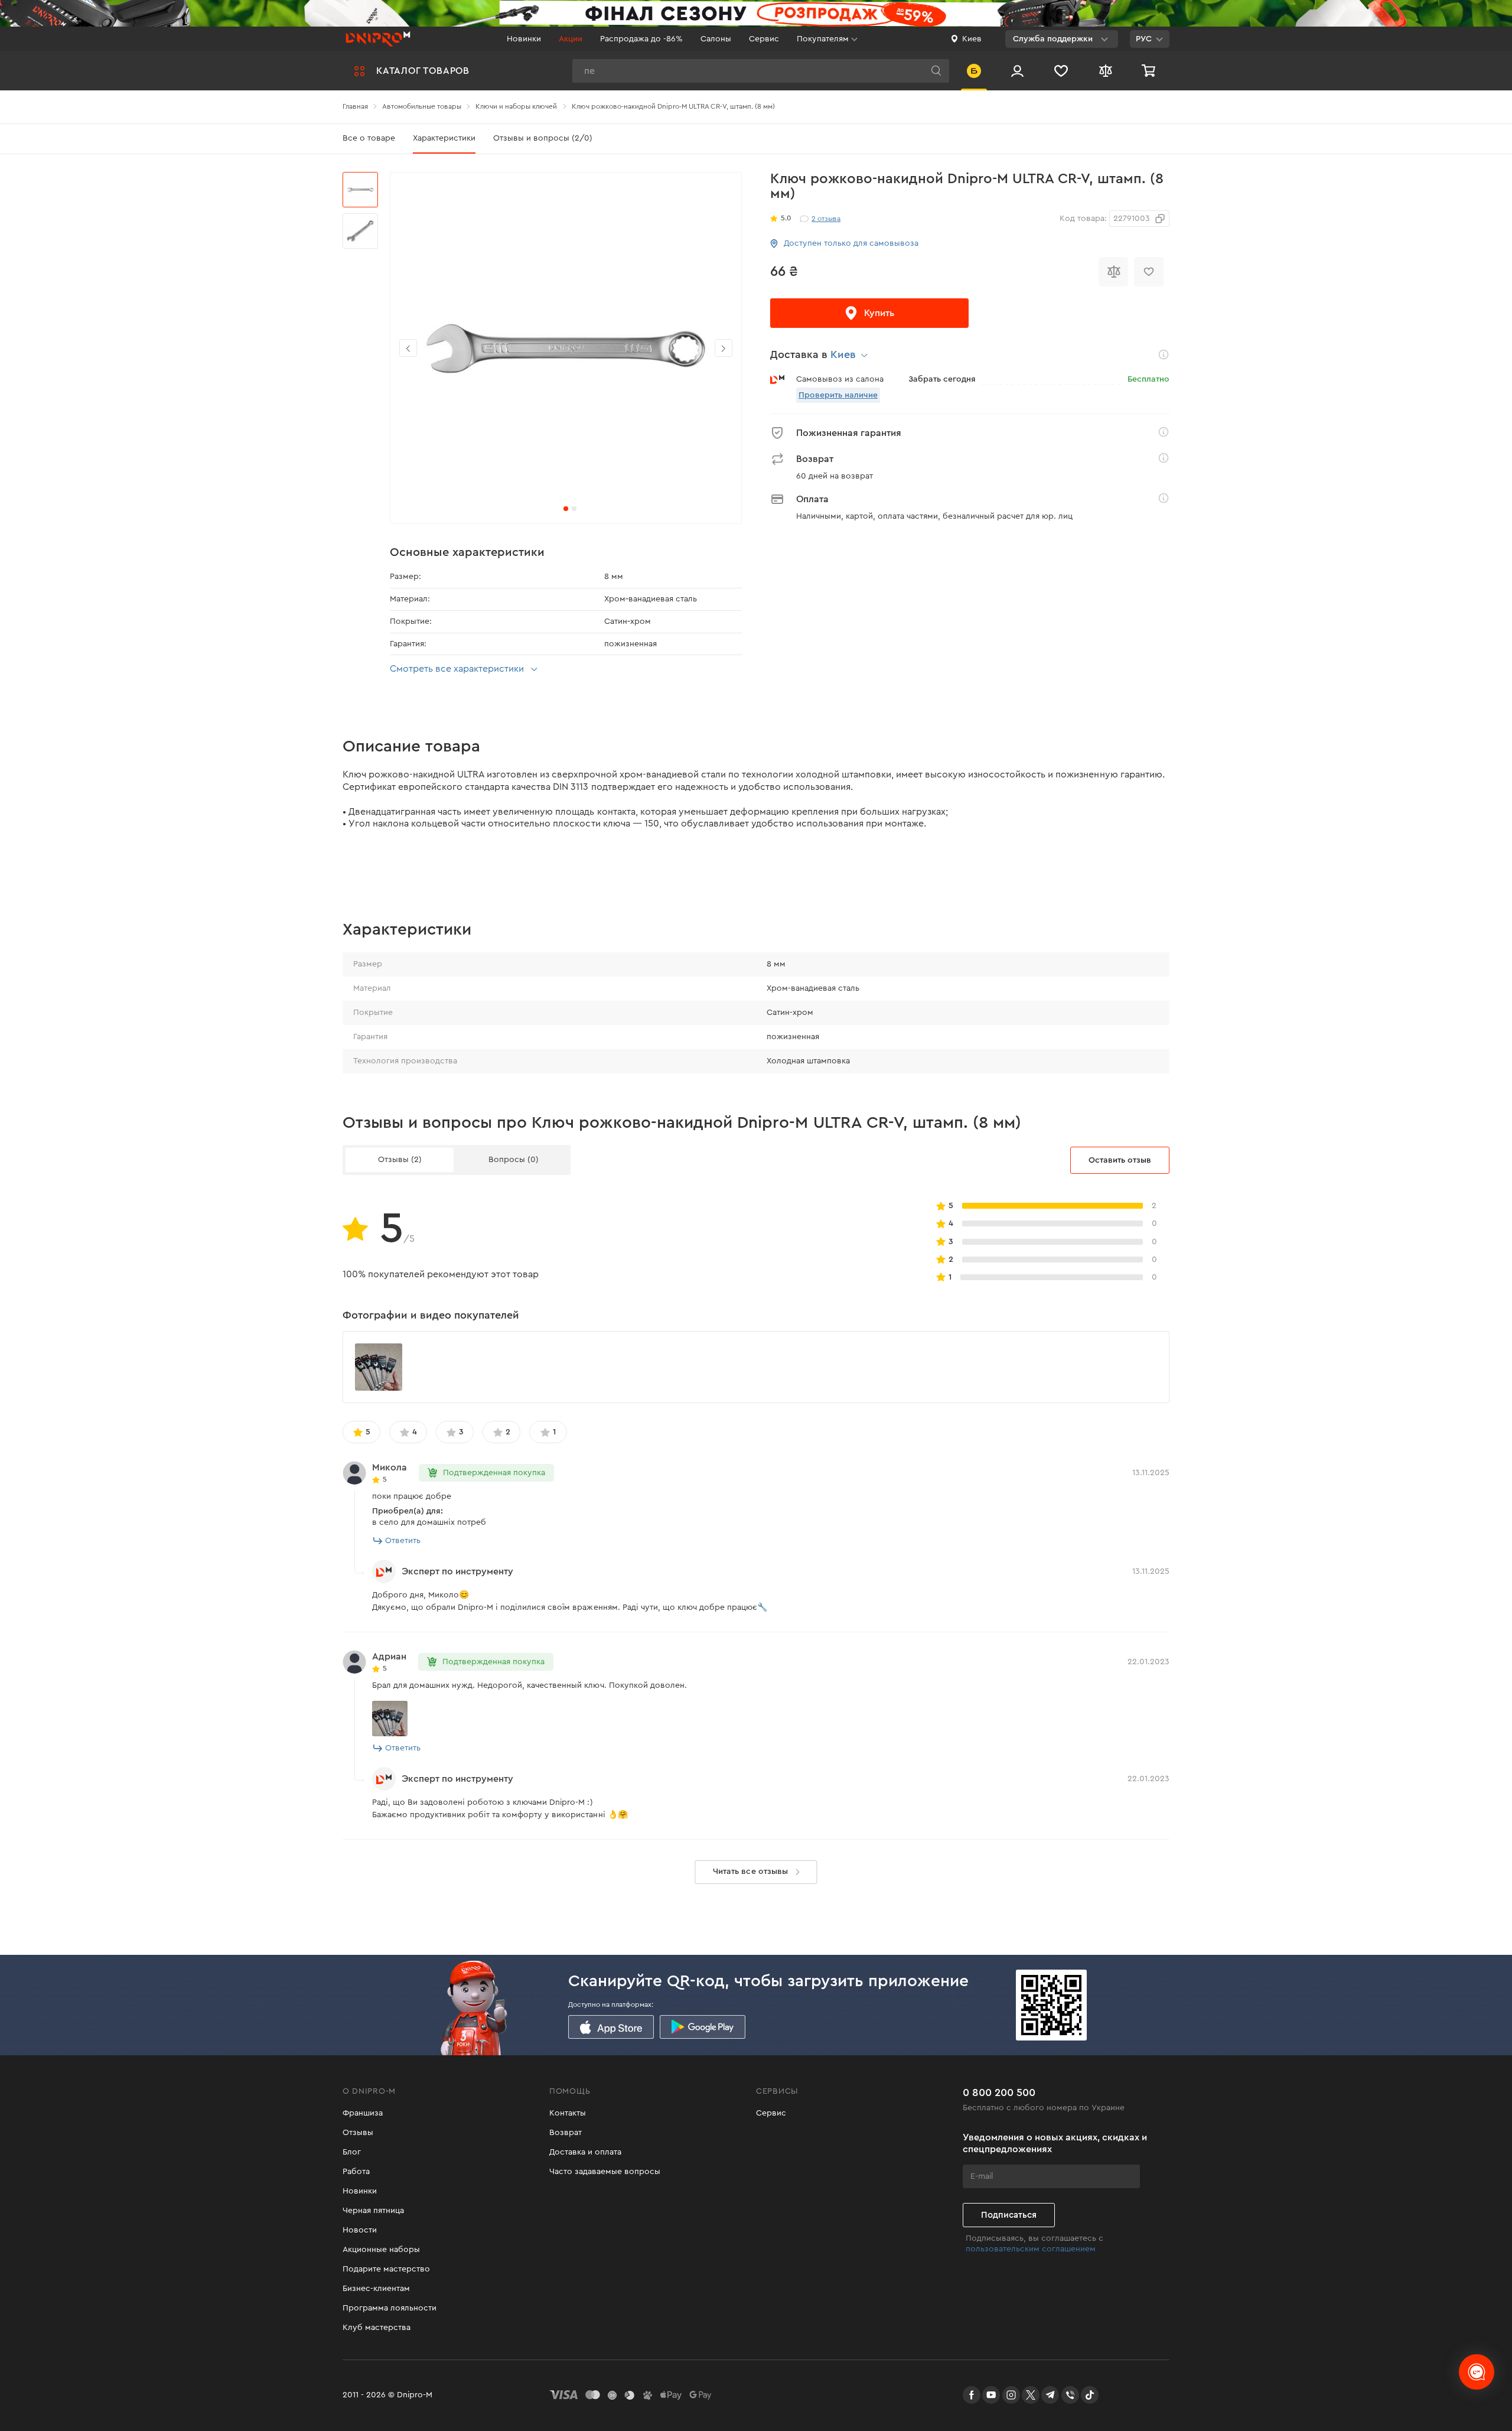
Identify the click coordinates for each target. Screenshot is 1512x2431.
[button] (724, 348)
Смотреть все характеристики (457, 669)
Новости (360, 2230)
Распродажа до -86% (641, 39)
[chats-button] (1477, 2372)
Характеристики (444, 138)
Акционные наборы (381, 2250)
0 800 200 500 (999, 2092)
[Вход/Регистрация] (1017, 71)
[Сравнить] (1113, 272)
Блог (352, 2152)
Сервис (764, 39)
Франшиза (363, 2113)
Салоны (716, 39)
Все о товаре (369, 138)
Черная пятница (373, 2211)
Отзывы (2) (400, 1160)
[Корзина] (1150, 71)
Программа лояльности (390, 2308)
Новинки (524, 39)
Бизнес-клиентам (376, 2289)
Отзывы (358, 2133)
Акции (571, 39)
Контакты (568, 2113)
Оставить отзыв (1120, 1160)
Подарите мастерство (386, 2269)
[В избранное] (1149, 272)
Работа (356, 2172)
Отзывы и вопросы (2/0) (543, 138)
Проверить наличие (838, 395)
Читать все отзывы (750, 1872)
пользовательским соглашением (1031, 2249)
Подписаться (1009, 2215)
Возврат (566, 2133)
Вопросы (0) (514, 1160)
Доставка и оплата (585, 2152)
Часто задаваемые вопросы (605, 2172)
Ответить (403, 1541)
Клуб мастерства (377, 2328)
